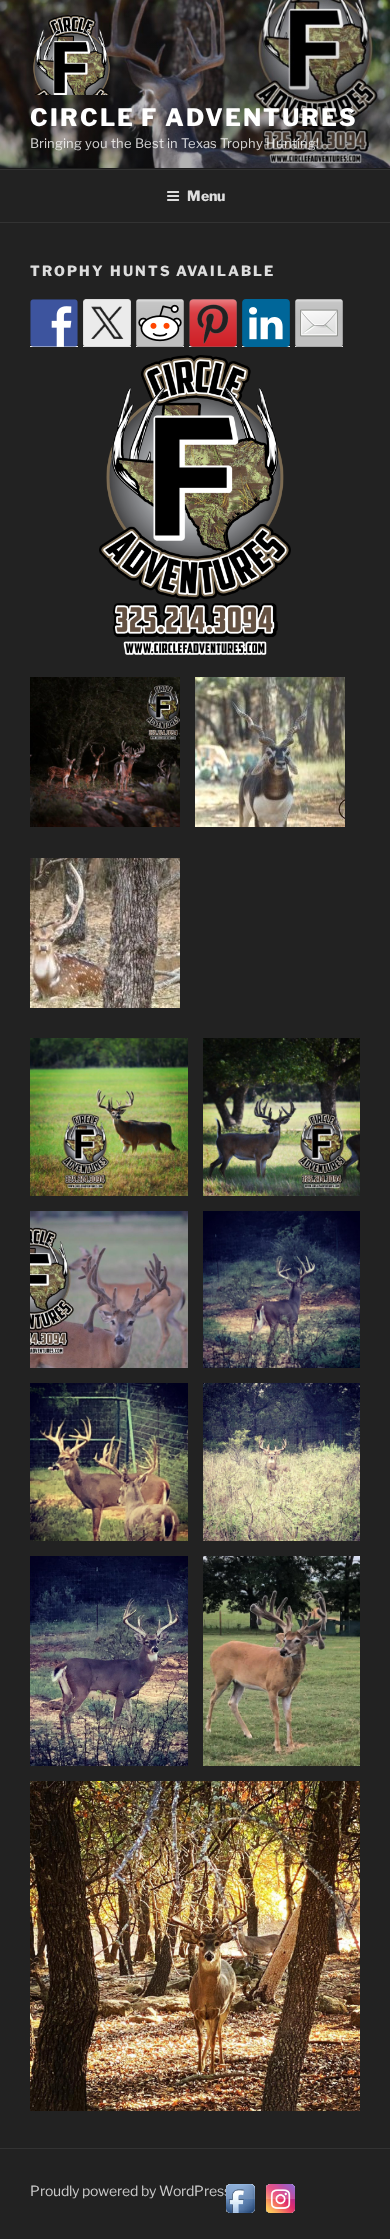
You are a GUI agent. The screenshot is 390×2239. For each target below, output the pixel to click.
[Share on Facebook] (54, 323)
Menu (206, 195)
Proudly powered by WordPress (130, 2190)
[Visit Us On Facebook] (240, 2213)
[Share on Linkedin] (266, 323)
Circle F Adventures (193, 117)
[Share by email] (319, 323)
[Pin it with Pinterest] (213, 323)
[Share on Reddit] (160, 323)
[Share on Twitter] (107, 323)
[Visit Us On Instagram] (280, 2213)
